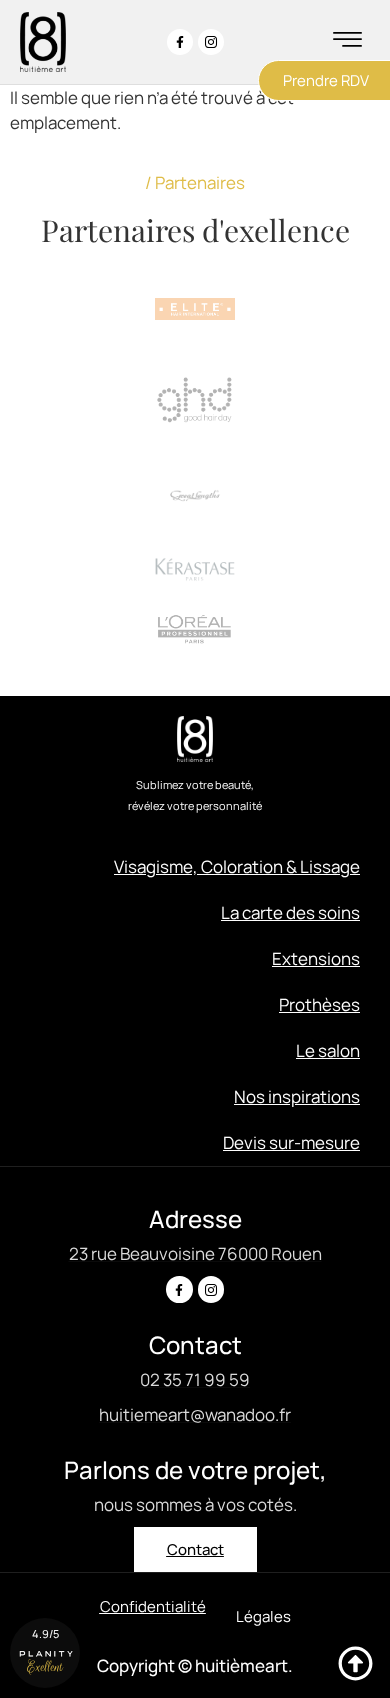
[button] (263, 1616)
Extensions (316, 958)
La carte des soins (290, 912)
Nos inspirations (297, 1096)
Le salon (328, 1050)
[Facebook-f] (180, 42)
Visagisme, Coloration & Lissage (237, 866)
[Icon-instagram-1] (211, 42)
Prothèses (319, 1004)
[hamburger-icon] (347, 42)
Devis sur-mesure (291, 1142)
